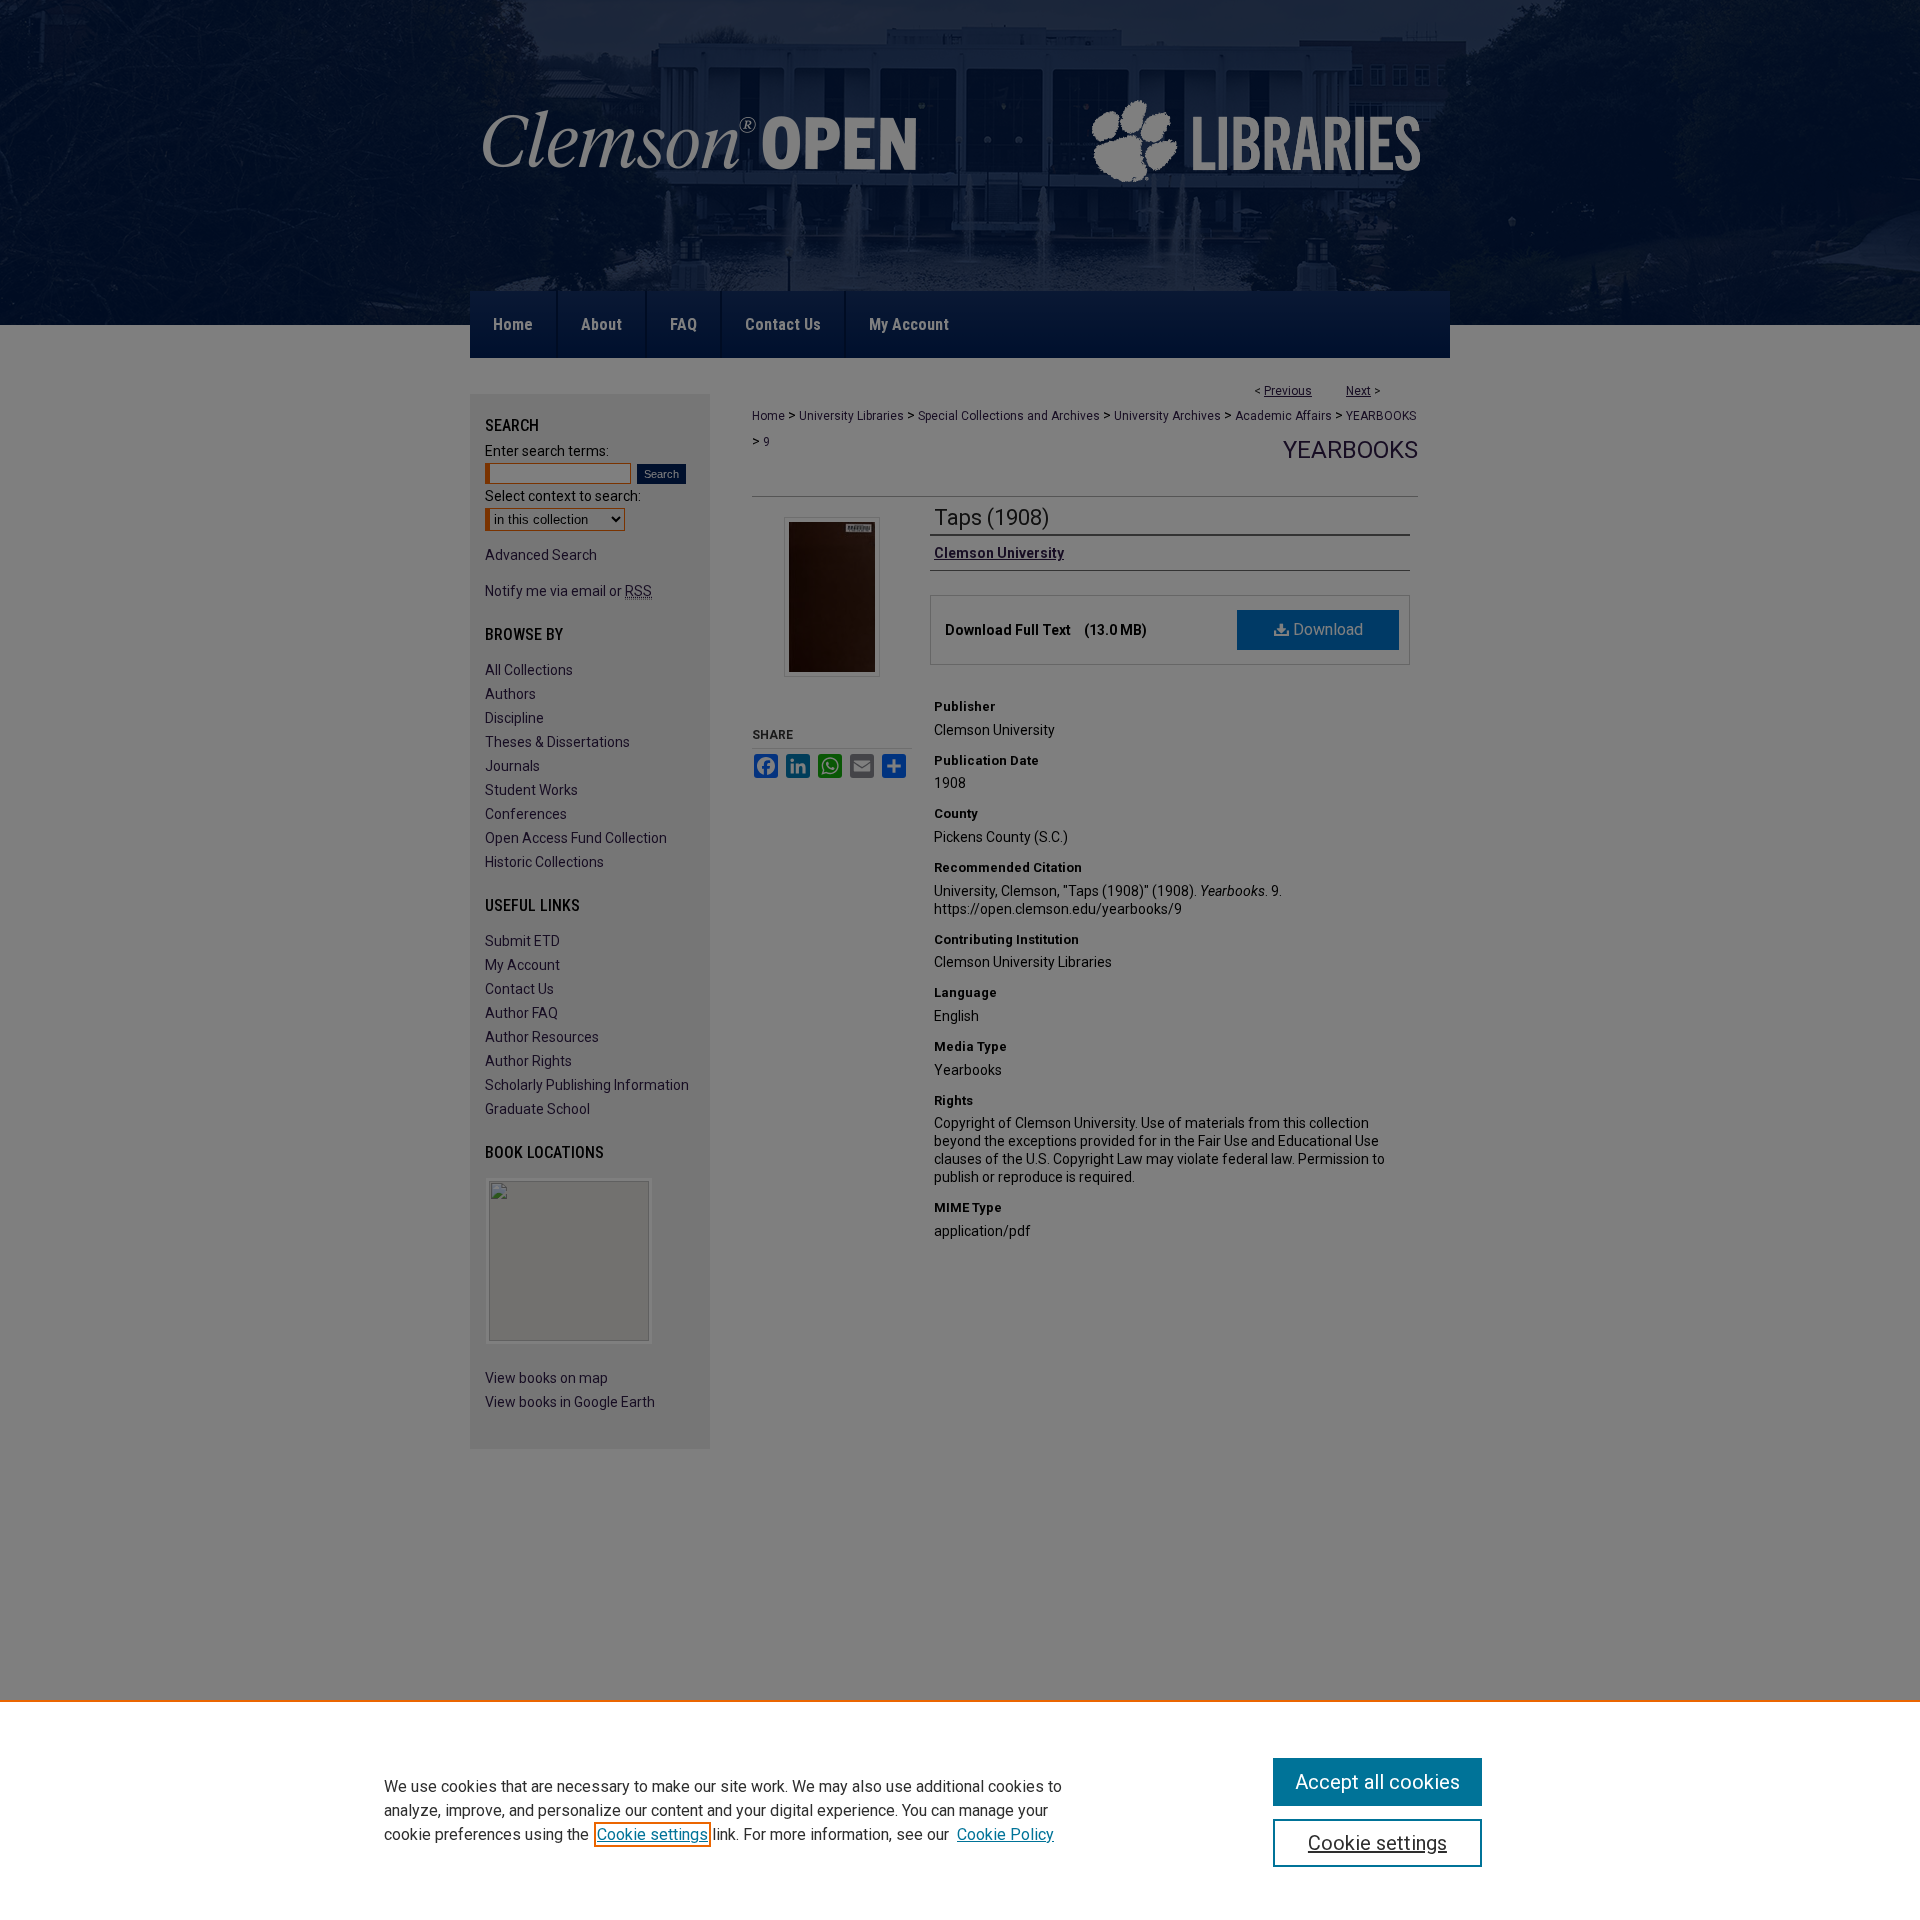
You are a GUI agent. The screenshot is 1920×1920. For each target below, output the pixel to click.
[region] (960, 1810)
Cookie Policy (1005, 1834)
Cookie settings (652, 1834)
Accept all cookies (1377, 1782)
